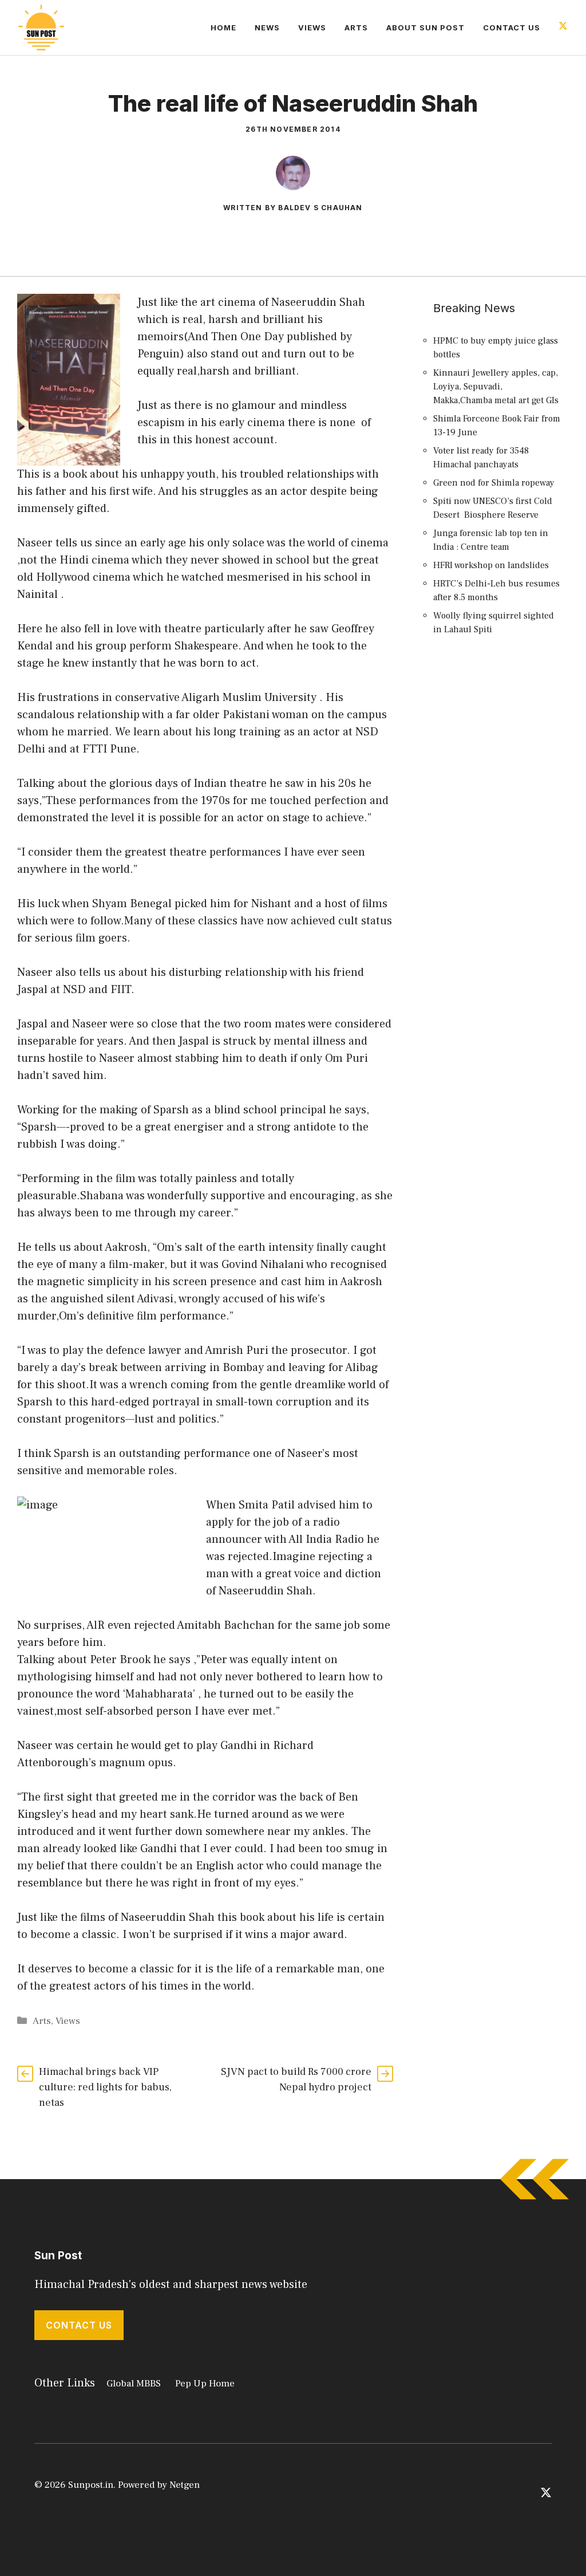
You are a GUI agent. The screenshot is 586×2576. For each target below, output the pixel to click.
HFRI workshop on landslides (491, 565)
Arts (356, 27)
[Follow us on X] (563, 27)
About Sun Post (425, 27)
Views (312, 27)
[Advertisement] (498, 854)
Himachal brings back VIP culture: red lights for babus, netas (105, 2087)
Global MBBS (134, 2384)
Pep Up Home (205, 2384)
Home (223, 27)
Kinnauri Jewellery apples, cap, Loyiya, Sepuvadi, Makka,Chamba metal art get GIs (496, 387)
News (267, 27)
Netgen (185, 2485)
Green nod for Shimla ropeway (494, 483)
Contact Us (512, 27)
